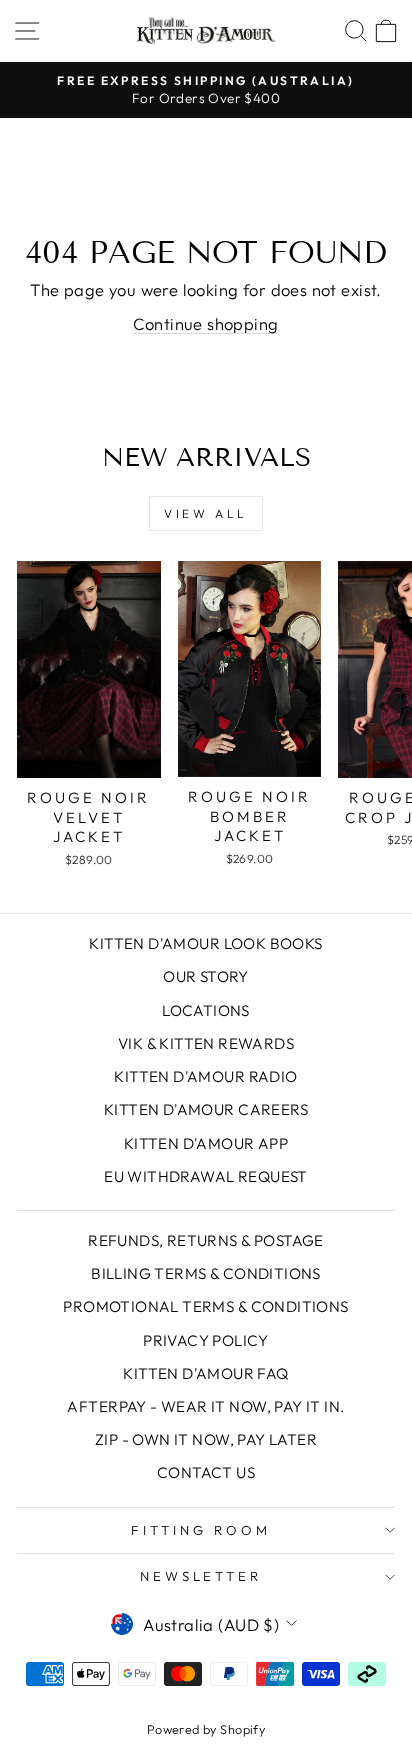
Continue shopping (205, 323)
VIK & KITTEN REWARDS (206, 1043)
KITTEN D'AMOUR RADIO (205, 1076)
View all (206, 513)
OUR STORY (206, 976)
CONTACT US (206, 1472)
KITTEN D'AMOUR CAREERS (206, 1109)
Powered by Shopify (206, 1729)
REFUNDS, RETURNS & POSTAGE (206, 1240)
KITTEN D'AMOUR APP (206, 1143)
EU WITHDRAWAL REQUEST (206, 1176)
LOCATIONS (206, 1010)
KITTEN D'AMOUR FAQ (205, 1373)
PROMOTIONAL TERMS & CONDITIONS (205, 1306)
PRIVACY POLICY (206, 1340)
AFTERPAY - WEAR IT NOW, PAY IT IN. (205, 1406)
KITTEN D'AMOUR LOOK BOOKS (205, 943)
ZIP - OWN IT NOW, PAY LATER (206, 1439)
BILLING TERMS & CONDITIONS (206, 1273)
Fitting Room (201, 1530)
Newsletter (201, 1576)
